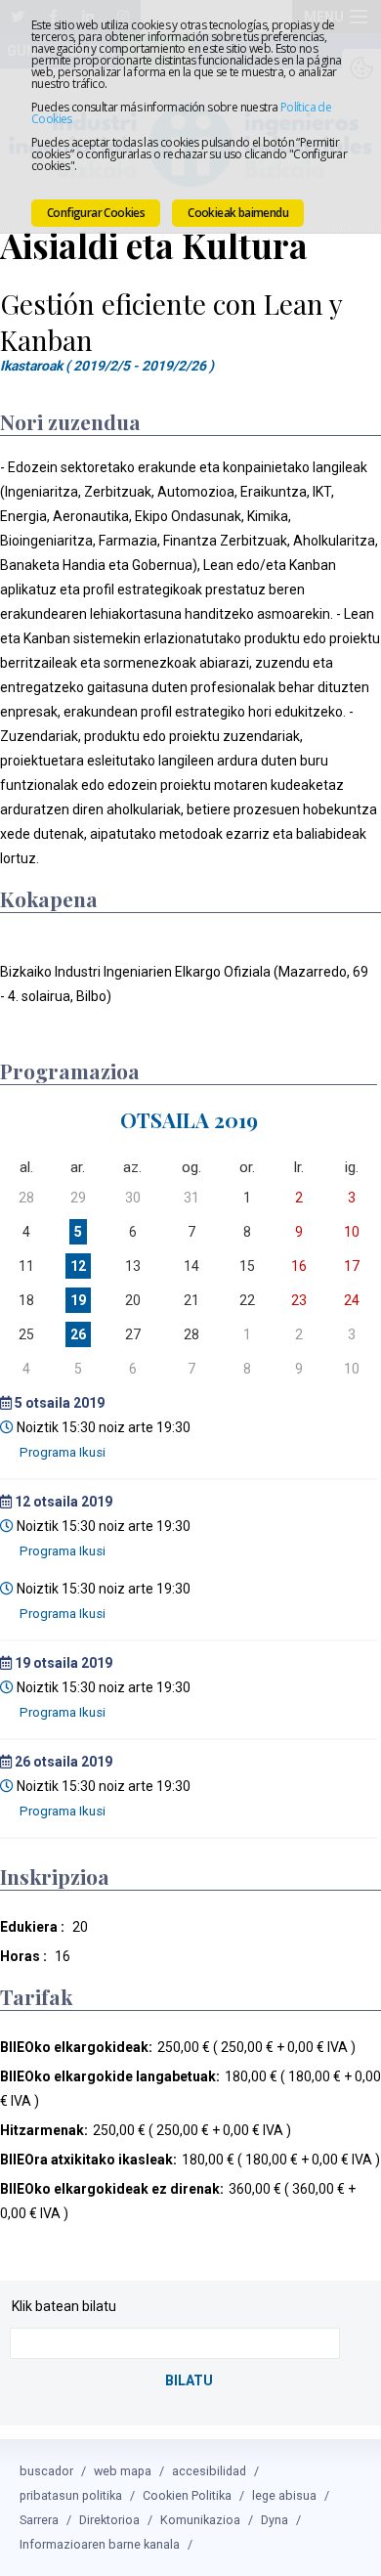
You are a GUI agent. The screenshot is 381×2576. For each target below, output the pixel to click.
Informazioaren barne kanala (100, 2544)
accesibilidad (209, 2471)
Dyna (275, 2520)
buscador (46, 2471)
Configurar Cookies (96, 213)
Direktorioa (109, 2520)
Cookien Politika (187, 2495)
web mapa (123, 2471)
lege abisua (284, 2495)
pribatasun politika (71, 2495)
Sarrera (39, 2520)
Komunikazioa (200, 2520)
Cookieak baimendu (238, 213)
